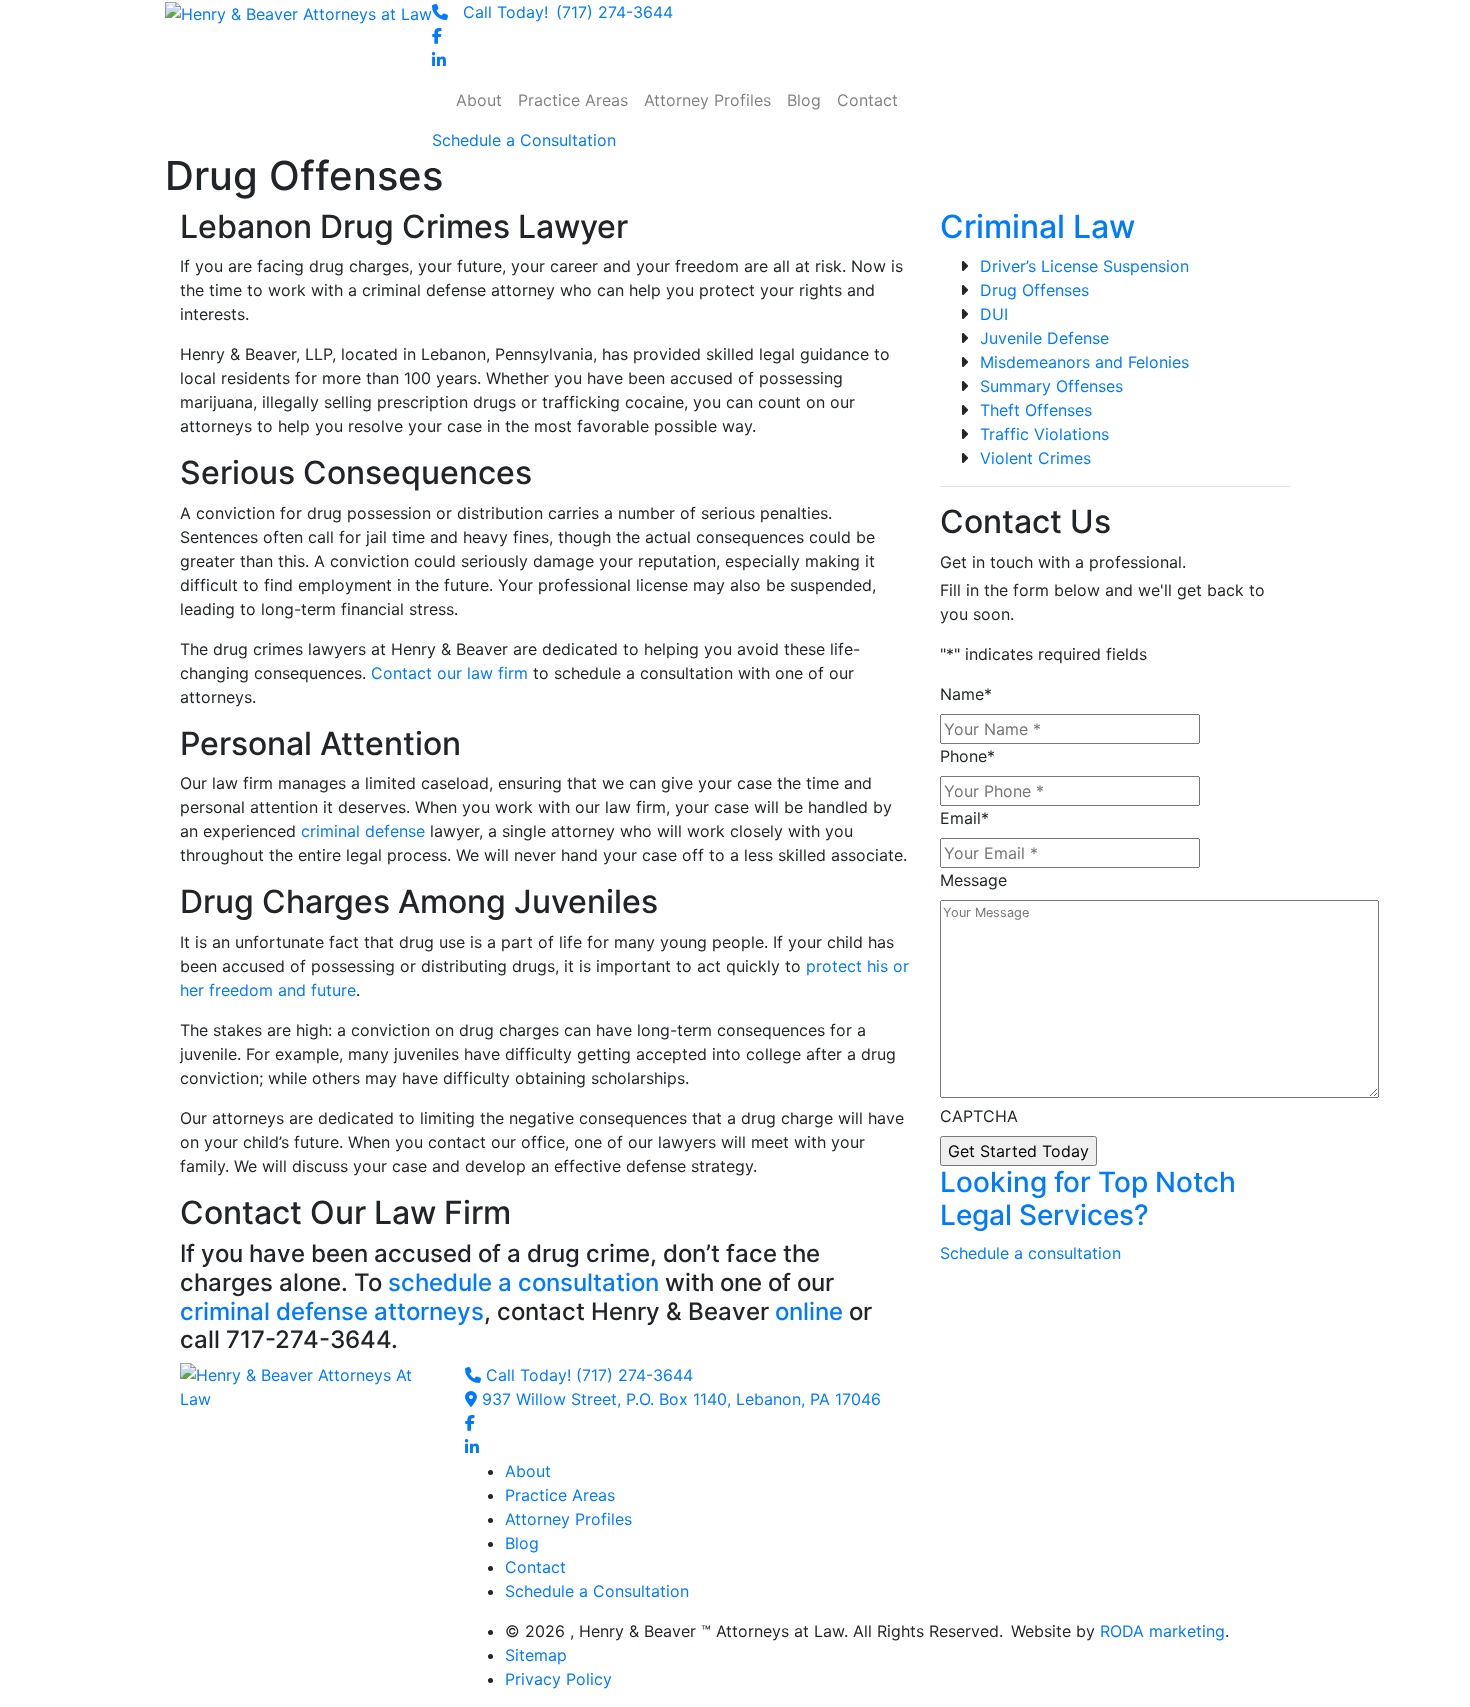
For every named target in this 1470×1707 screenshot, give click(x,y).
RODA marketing (1162, 1631)
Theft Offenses (1036, 410)
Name (966, 694)
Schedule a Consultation (597, 1591)
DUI (994, 314)
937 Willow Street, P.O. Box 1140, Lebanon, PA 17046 (679, 1399)
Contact (535, 1567)
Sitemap (536, 1655)
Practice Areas (560, 1495)
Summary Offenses (1051, 386)
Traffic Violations (1044, 434)
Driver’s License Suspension (1084, 266)
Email (964, 818)
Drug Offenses (1034, 290)
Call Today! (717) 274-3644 (587, 1375)
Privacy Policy (558, 1679)
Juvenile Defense (1044, 338)
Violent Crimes (1035, 458)
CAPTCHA (979, 1116)
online (809, 1311)
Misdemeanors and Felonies (1084, 362)
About (528, 1471)
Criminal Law (1037, 226)
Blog (522, 1543)
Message (973, 880)
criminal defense (363, 831)
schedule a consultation (523, 1282)
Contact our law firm (449, 673)
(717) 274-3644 (568, 12)
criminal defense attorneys (332, 1311)
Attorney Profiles (568, 1519)
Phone (967, 756)
